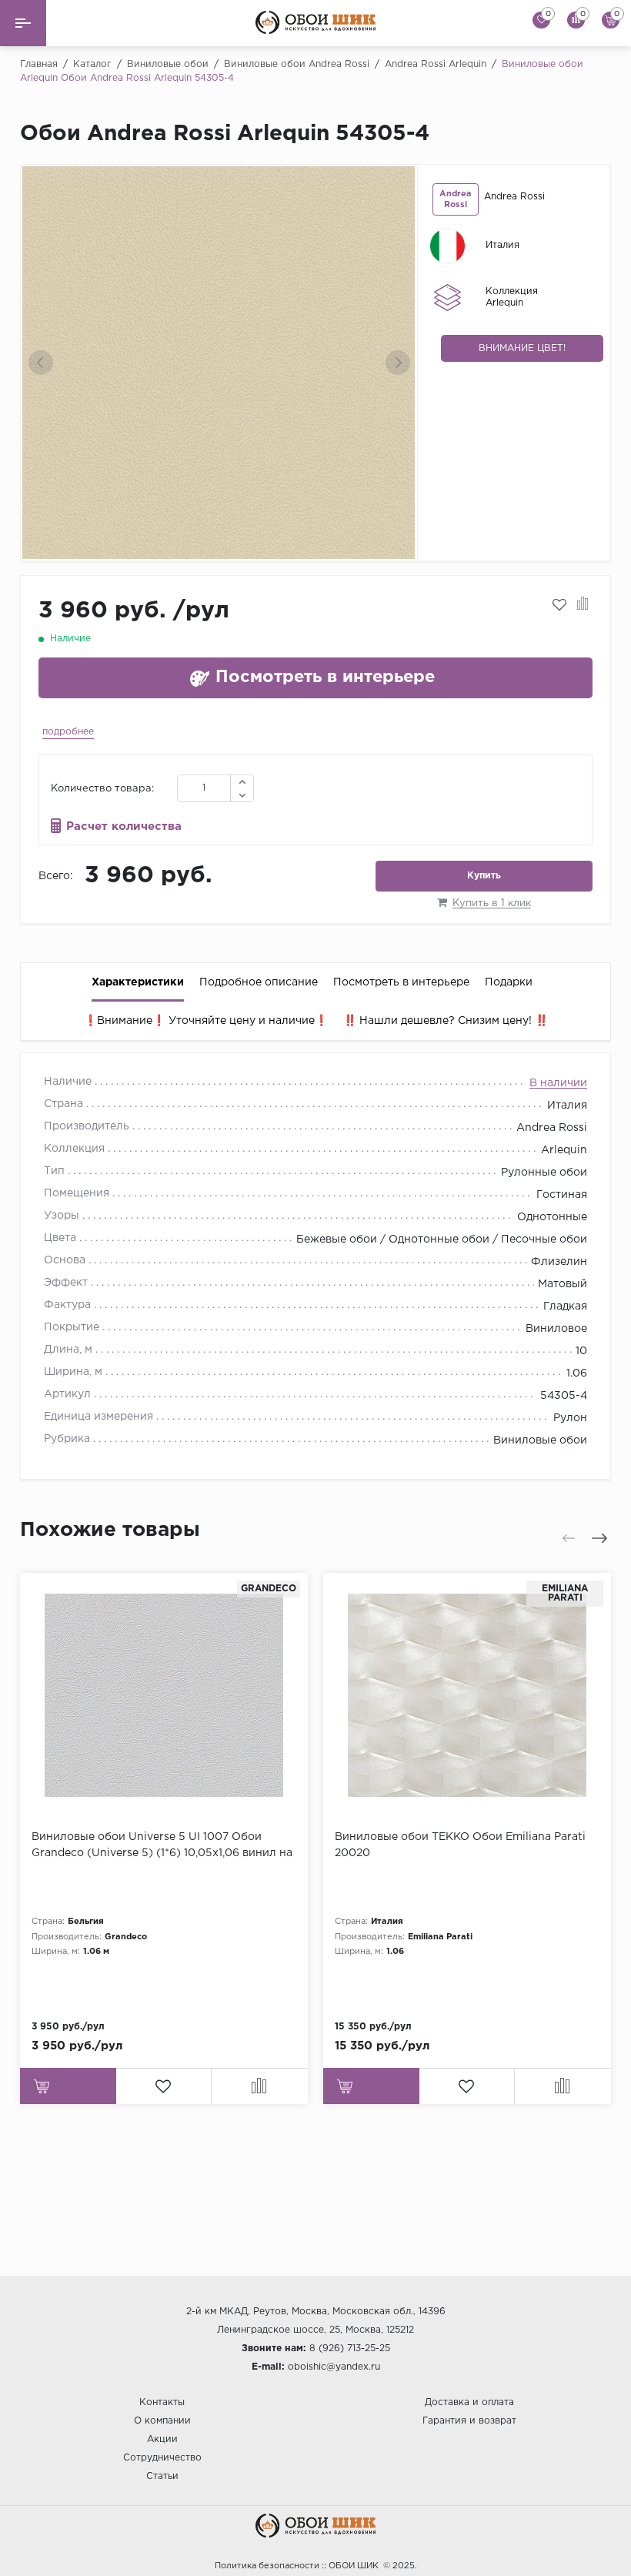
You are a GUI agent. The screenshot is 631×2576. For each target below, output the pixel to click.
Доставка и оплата (469, 2402)
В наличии (558, 1083)
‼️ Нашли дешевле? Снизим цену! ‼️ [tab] (446, 1021)
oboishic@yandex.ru (334, 2367)
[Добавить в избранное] (559, 605)
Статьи (162, 2476)
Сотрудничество (162, 2458)
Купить (484, 876)
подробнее (68, 732)
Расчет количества (124, 826)
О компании (162, 2421)
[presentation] (41, 363)
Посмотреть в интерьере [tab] (401, 982)
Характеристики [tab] (138, 982)
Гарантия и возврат (469, 2421)
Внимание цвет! (522, 348)
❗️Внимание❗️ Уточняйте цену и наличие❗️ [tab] (206, 1021)
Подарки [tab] (509, 982)
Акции (162, 2439)
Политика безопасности (267, 2566)
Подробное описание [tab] (259, 982)
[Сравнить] (583, 605)
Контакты (162, 2402)
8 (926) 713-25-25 (350, 2349)
